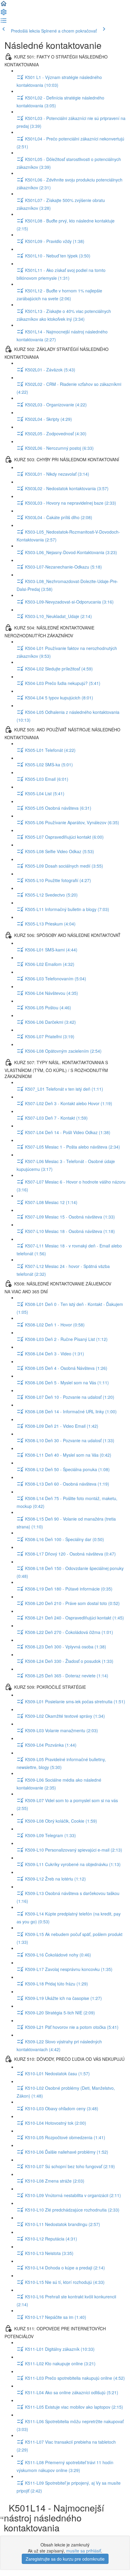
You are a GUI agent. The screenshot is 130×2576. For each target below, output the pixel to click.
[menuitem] (4, 14)
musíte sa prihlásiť (84, 2551)
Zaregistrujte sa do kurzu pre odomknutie (65, 2559)
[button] (4, 5)
